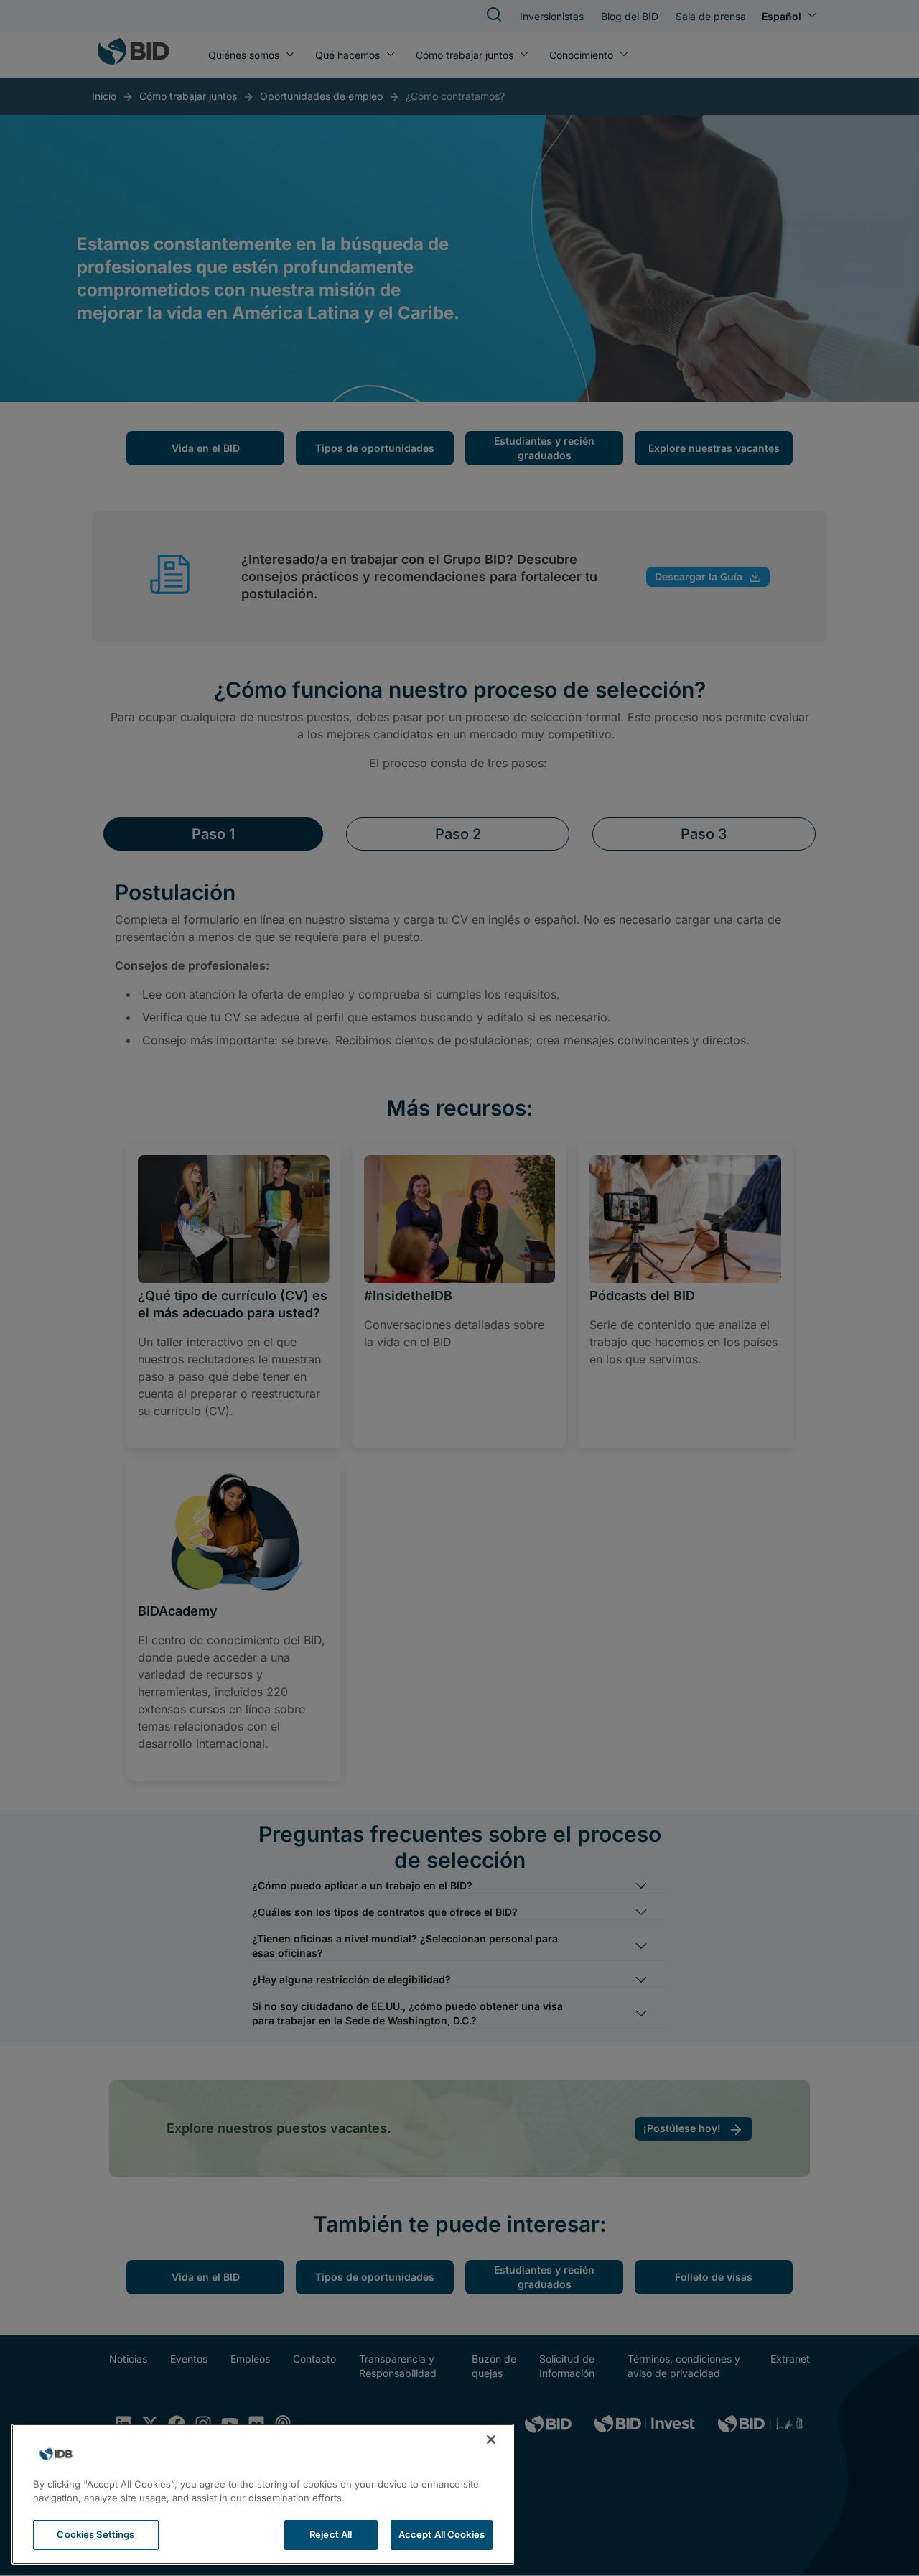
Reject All (331, 2534)
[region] (263, 2494)
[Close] (491, 2440)
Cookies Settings (95, 2534)
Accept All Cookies (442, 2534)
